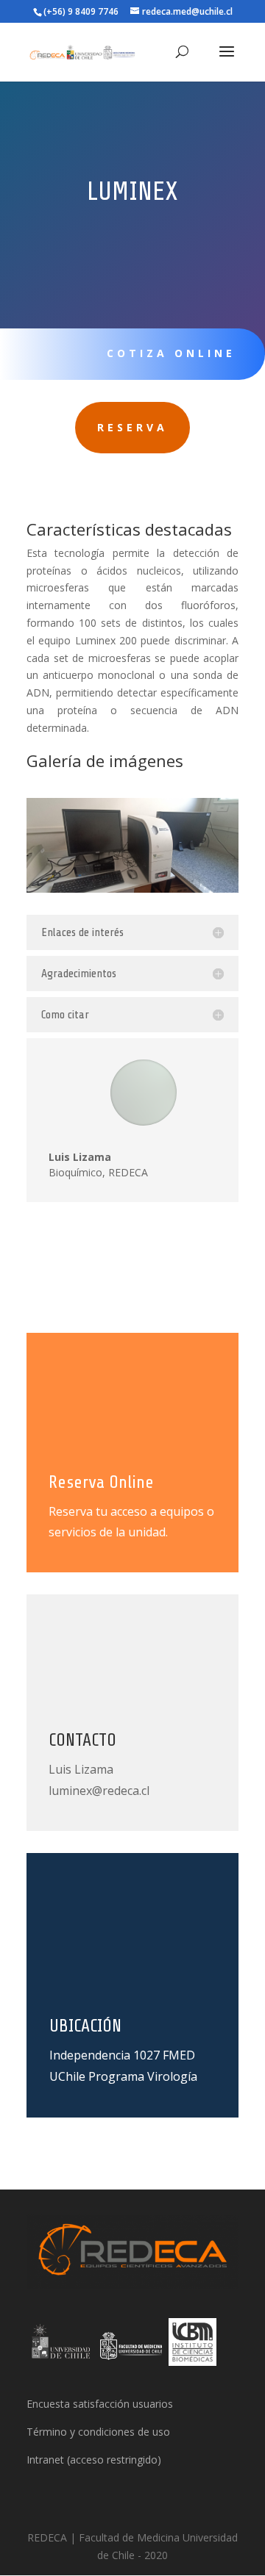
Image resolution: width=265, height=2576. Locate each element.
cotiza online (171, 353)
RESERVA (132, 427)
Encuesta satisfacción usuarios (100, 2404)
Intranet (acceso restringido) (94, 2460)
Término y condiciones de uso (98, 2432)
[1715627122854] (132, 889)
